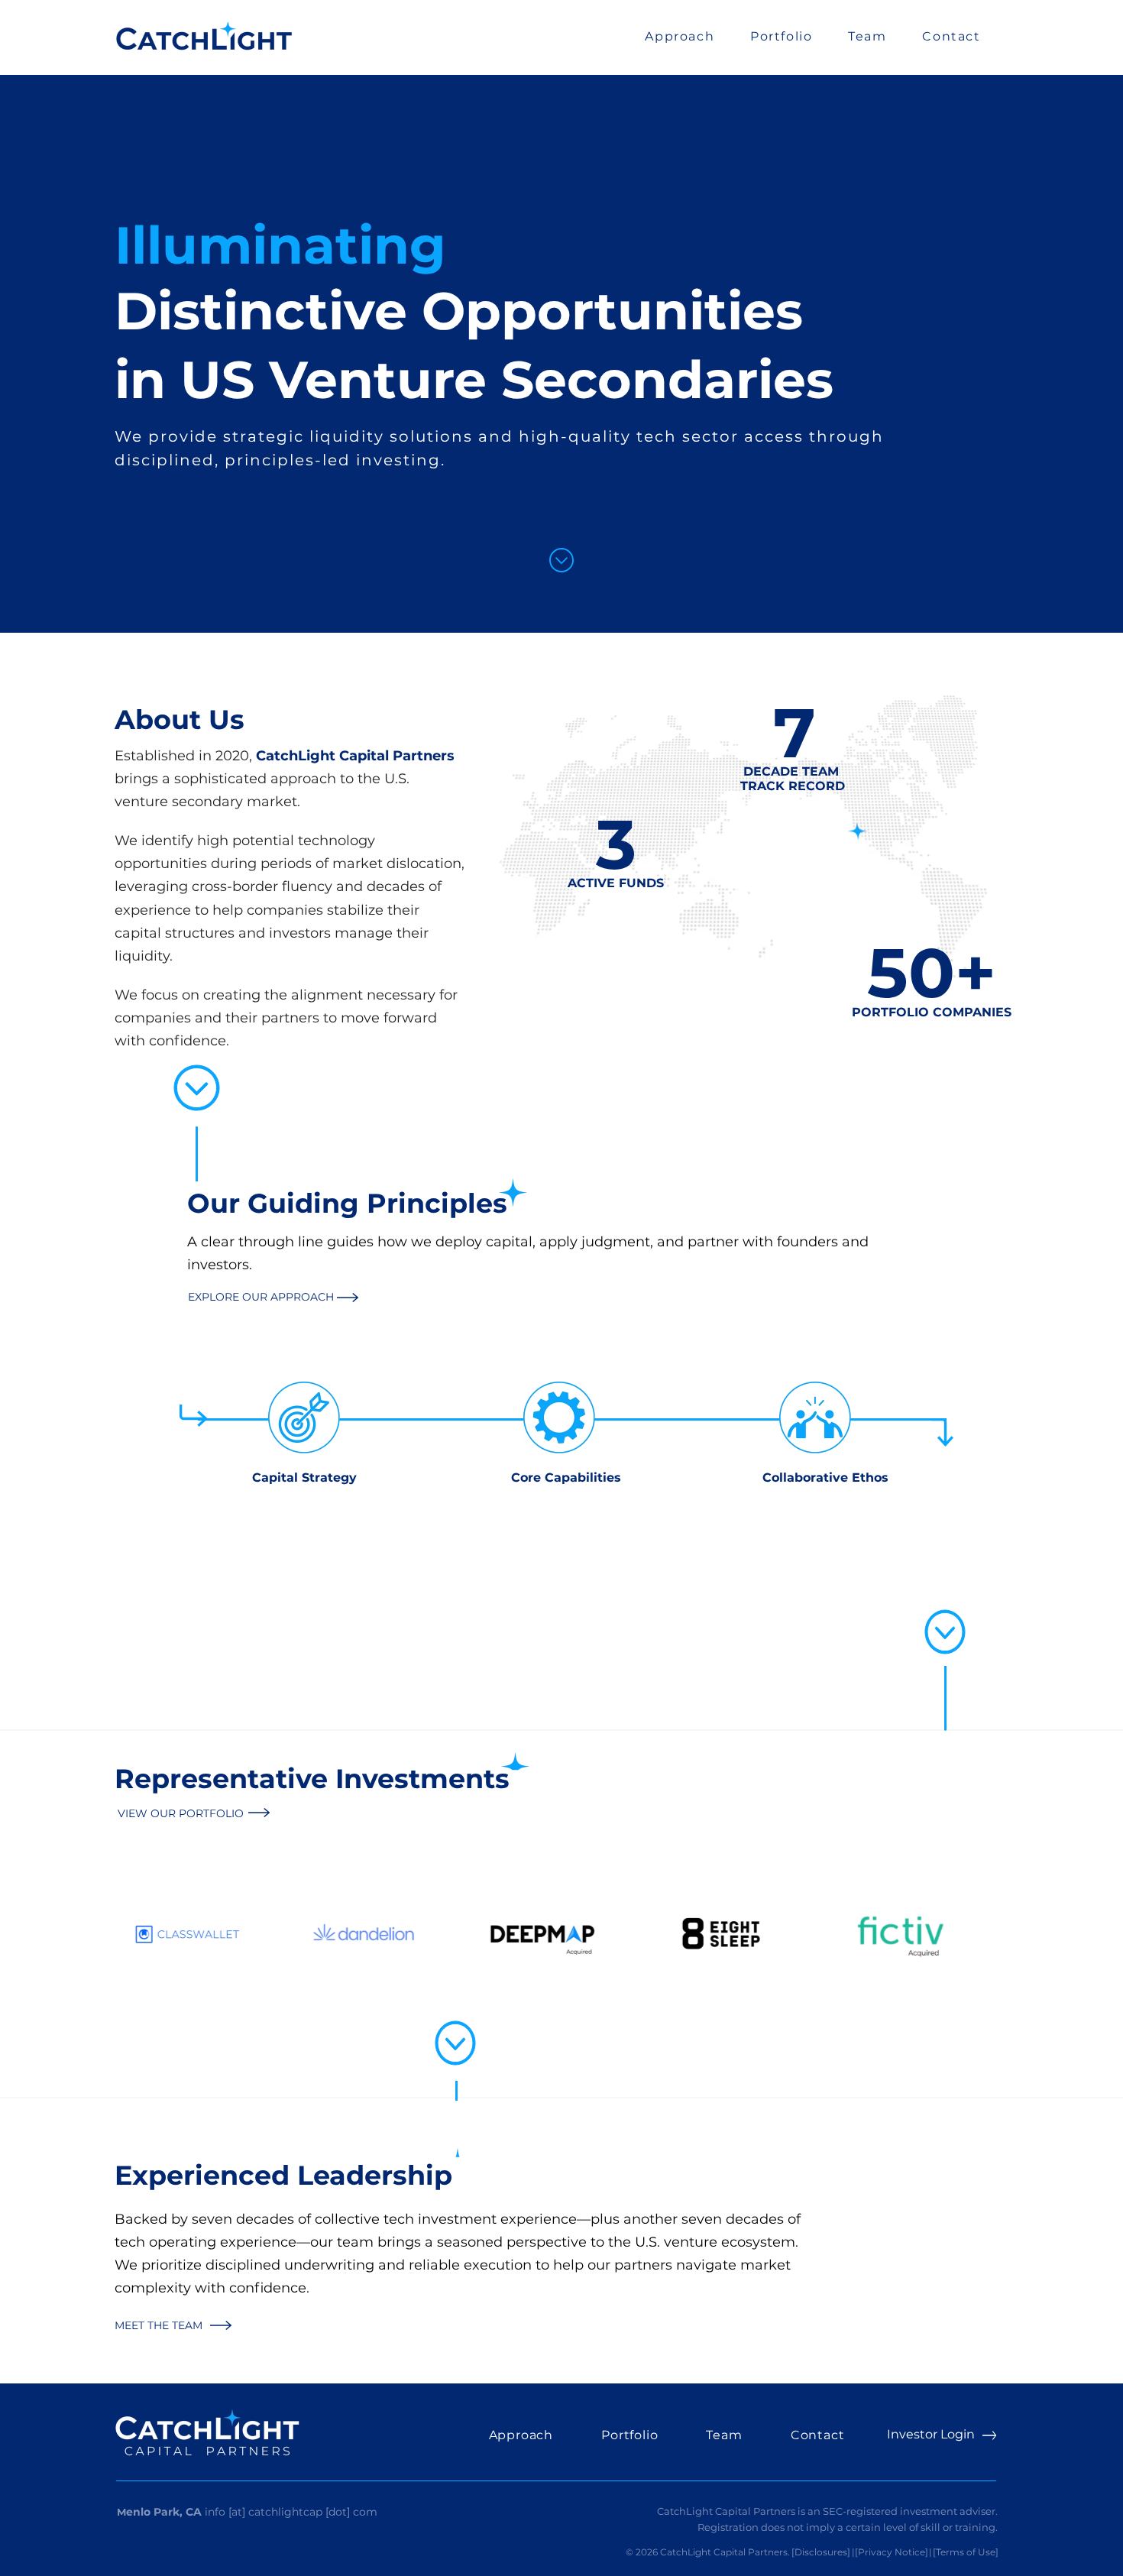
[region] (304, 1505)
